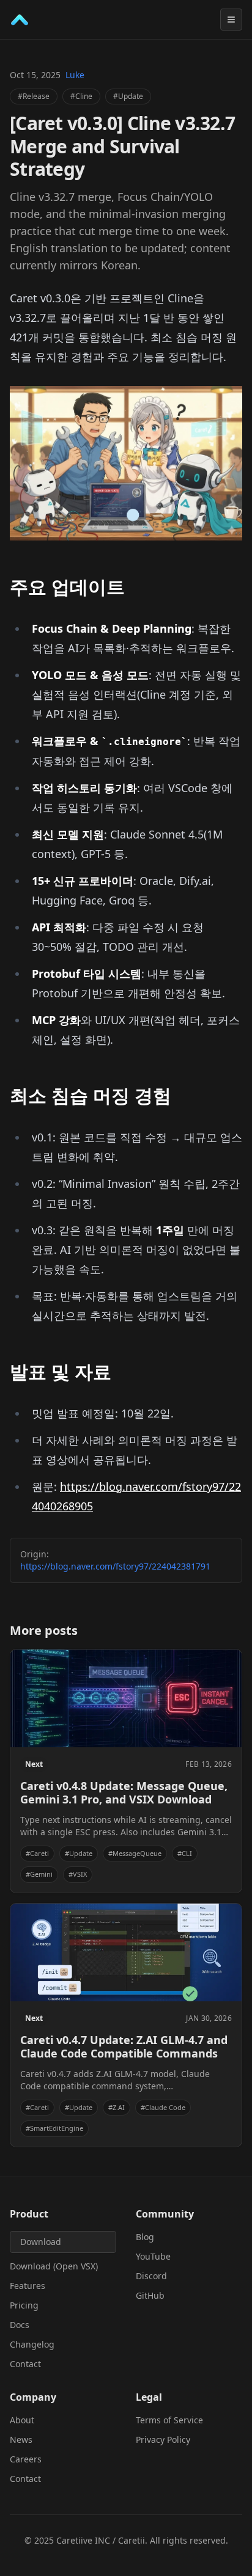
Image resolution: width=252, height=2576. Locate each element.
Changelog (32, 2344)
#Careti (37, 1853)
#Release (34, 96)
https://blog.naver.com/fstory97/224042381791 (115, 1566)
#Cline (81, 96)
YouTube (153, 2256)
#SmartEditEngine (54, 2128)
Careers (26, 2459)
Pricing (24, 2305)
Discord (151, 2276)
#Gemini (39, 1874)
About (22, 2420)
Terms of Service (169, 2420)
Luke (75, 75)
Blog (145, 2237)
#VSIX (78, 1874)
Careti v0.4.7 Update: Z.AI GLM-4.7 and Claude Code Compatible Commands (124, 2047)
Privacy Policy (163, 2440)
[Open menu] (231, 20)
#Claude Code (163, 2107)
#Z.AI (117, 2107)
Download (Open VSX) (54, 2266)
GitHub (150, 2295)
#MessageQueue (135, 1853)
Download (41, 2242)
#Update (128, 96)
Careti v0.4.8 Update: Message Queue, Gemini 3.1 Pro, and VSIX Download (124, 1793)
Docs (20, 2325)
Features (28, 2286)
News (21, 2440)
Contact (25, 2364)
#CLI (185, 1853)
